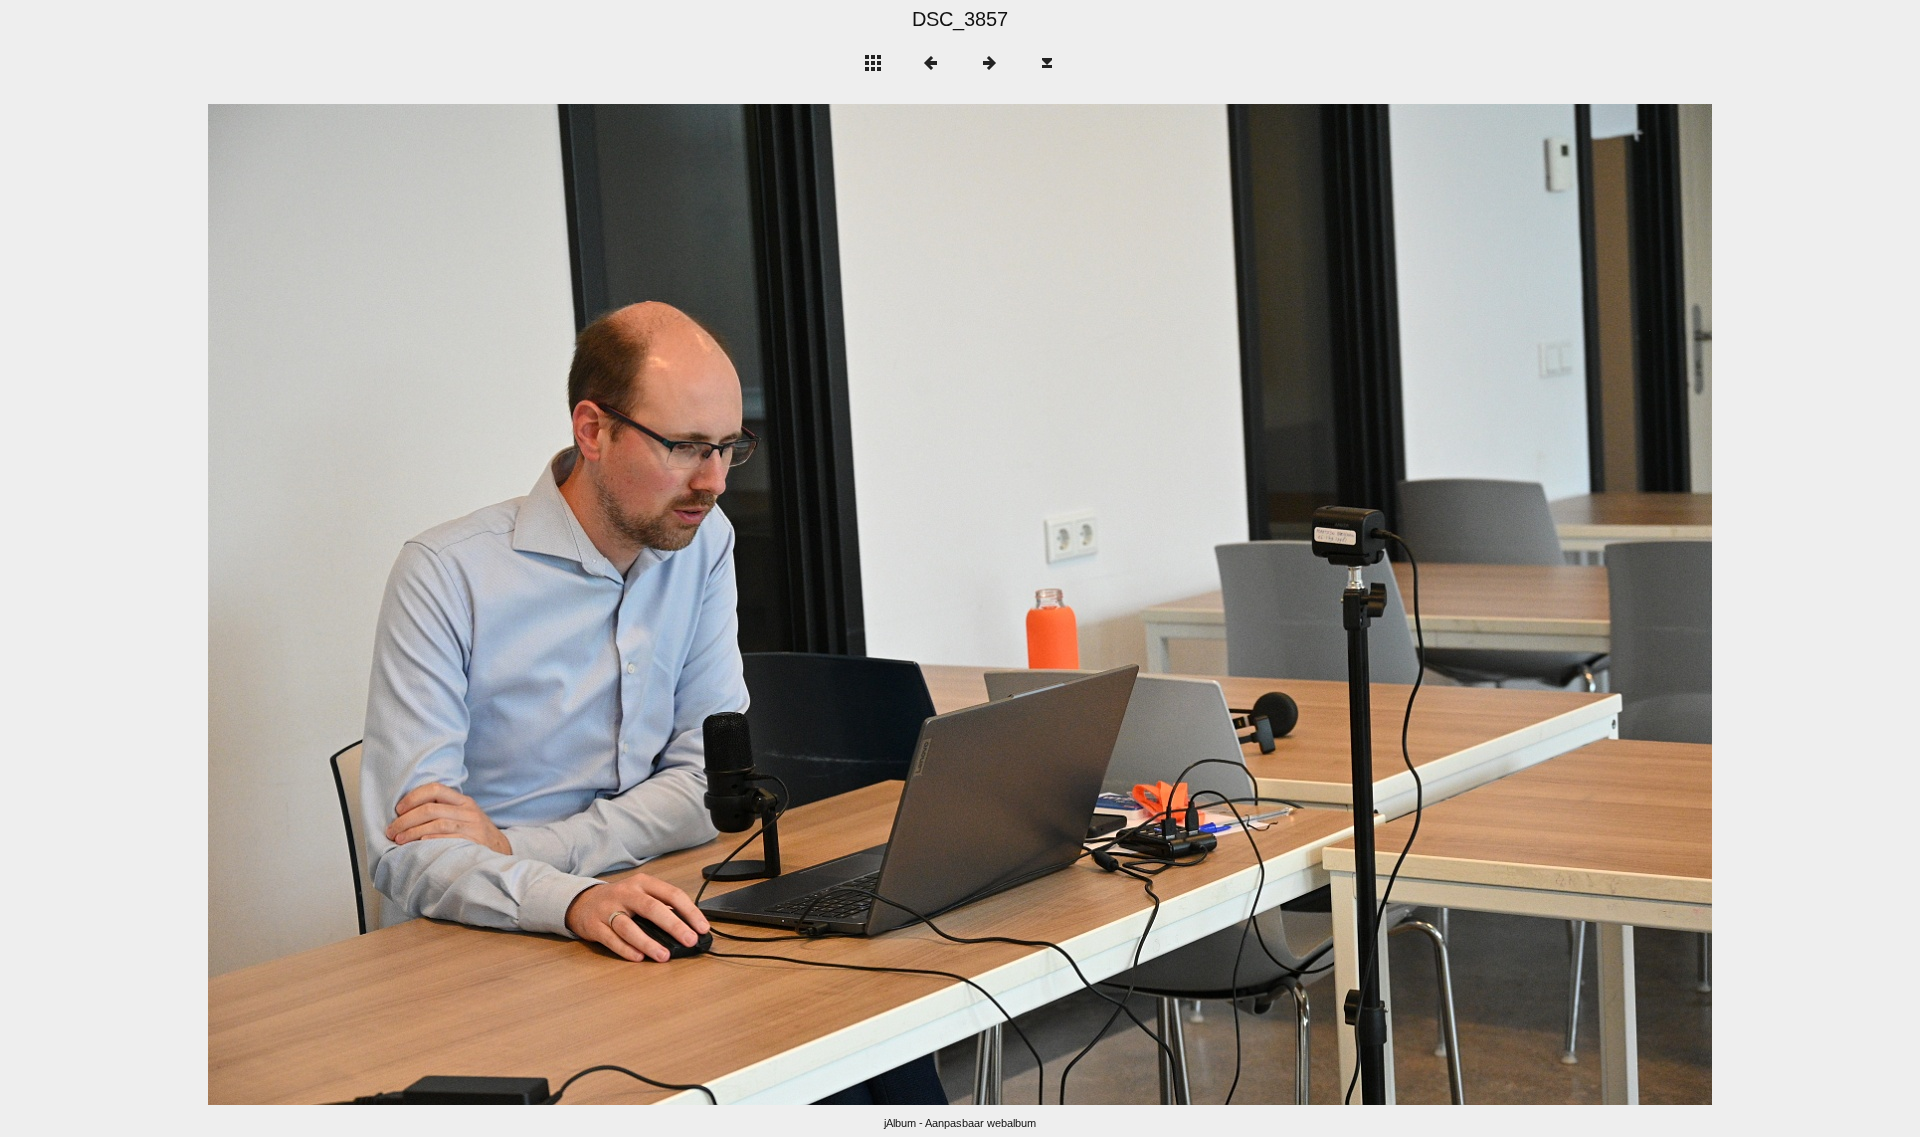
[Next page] (1261, 604)
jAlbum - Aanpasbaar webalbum (960, 1123)
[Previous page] (509, 604)
